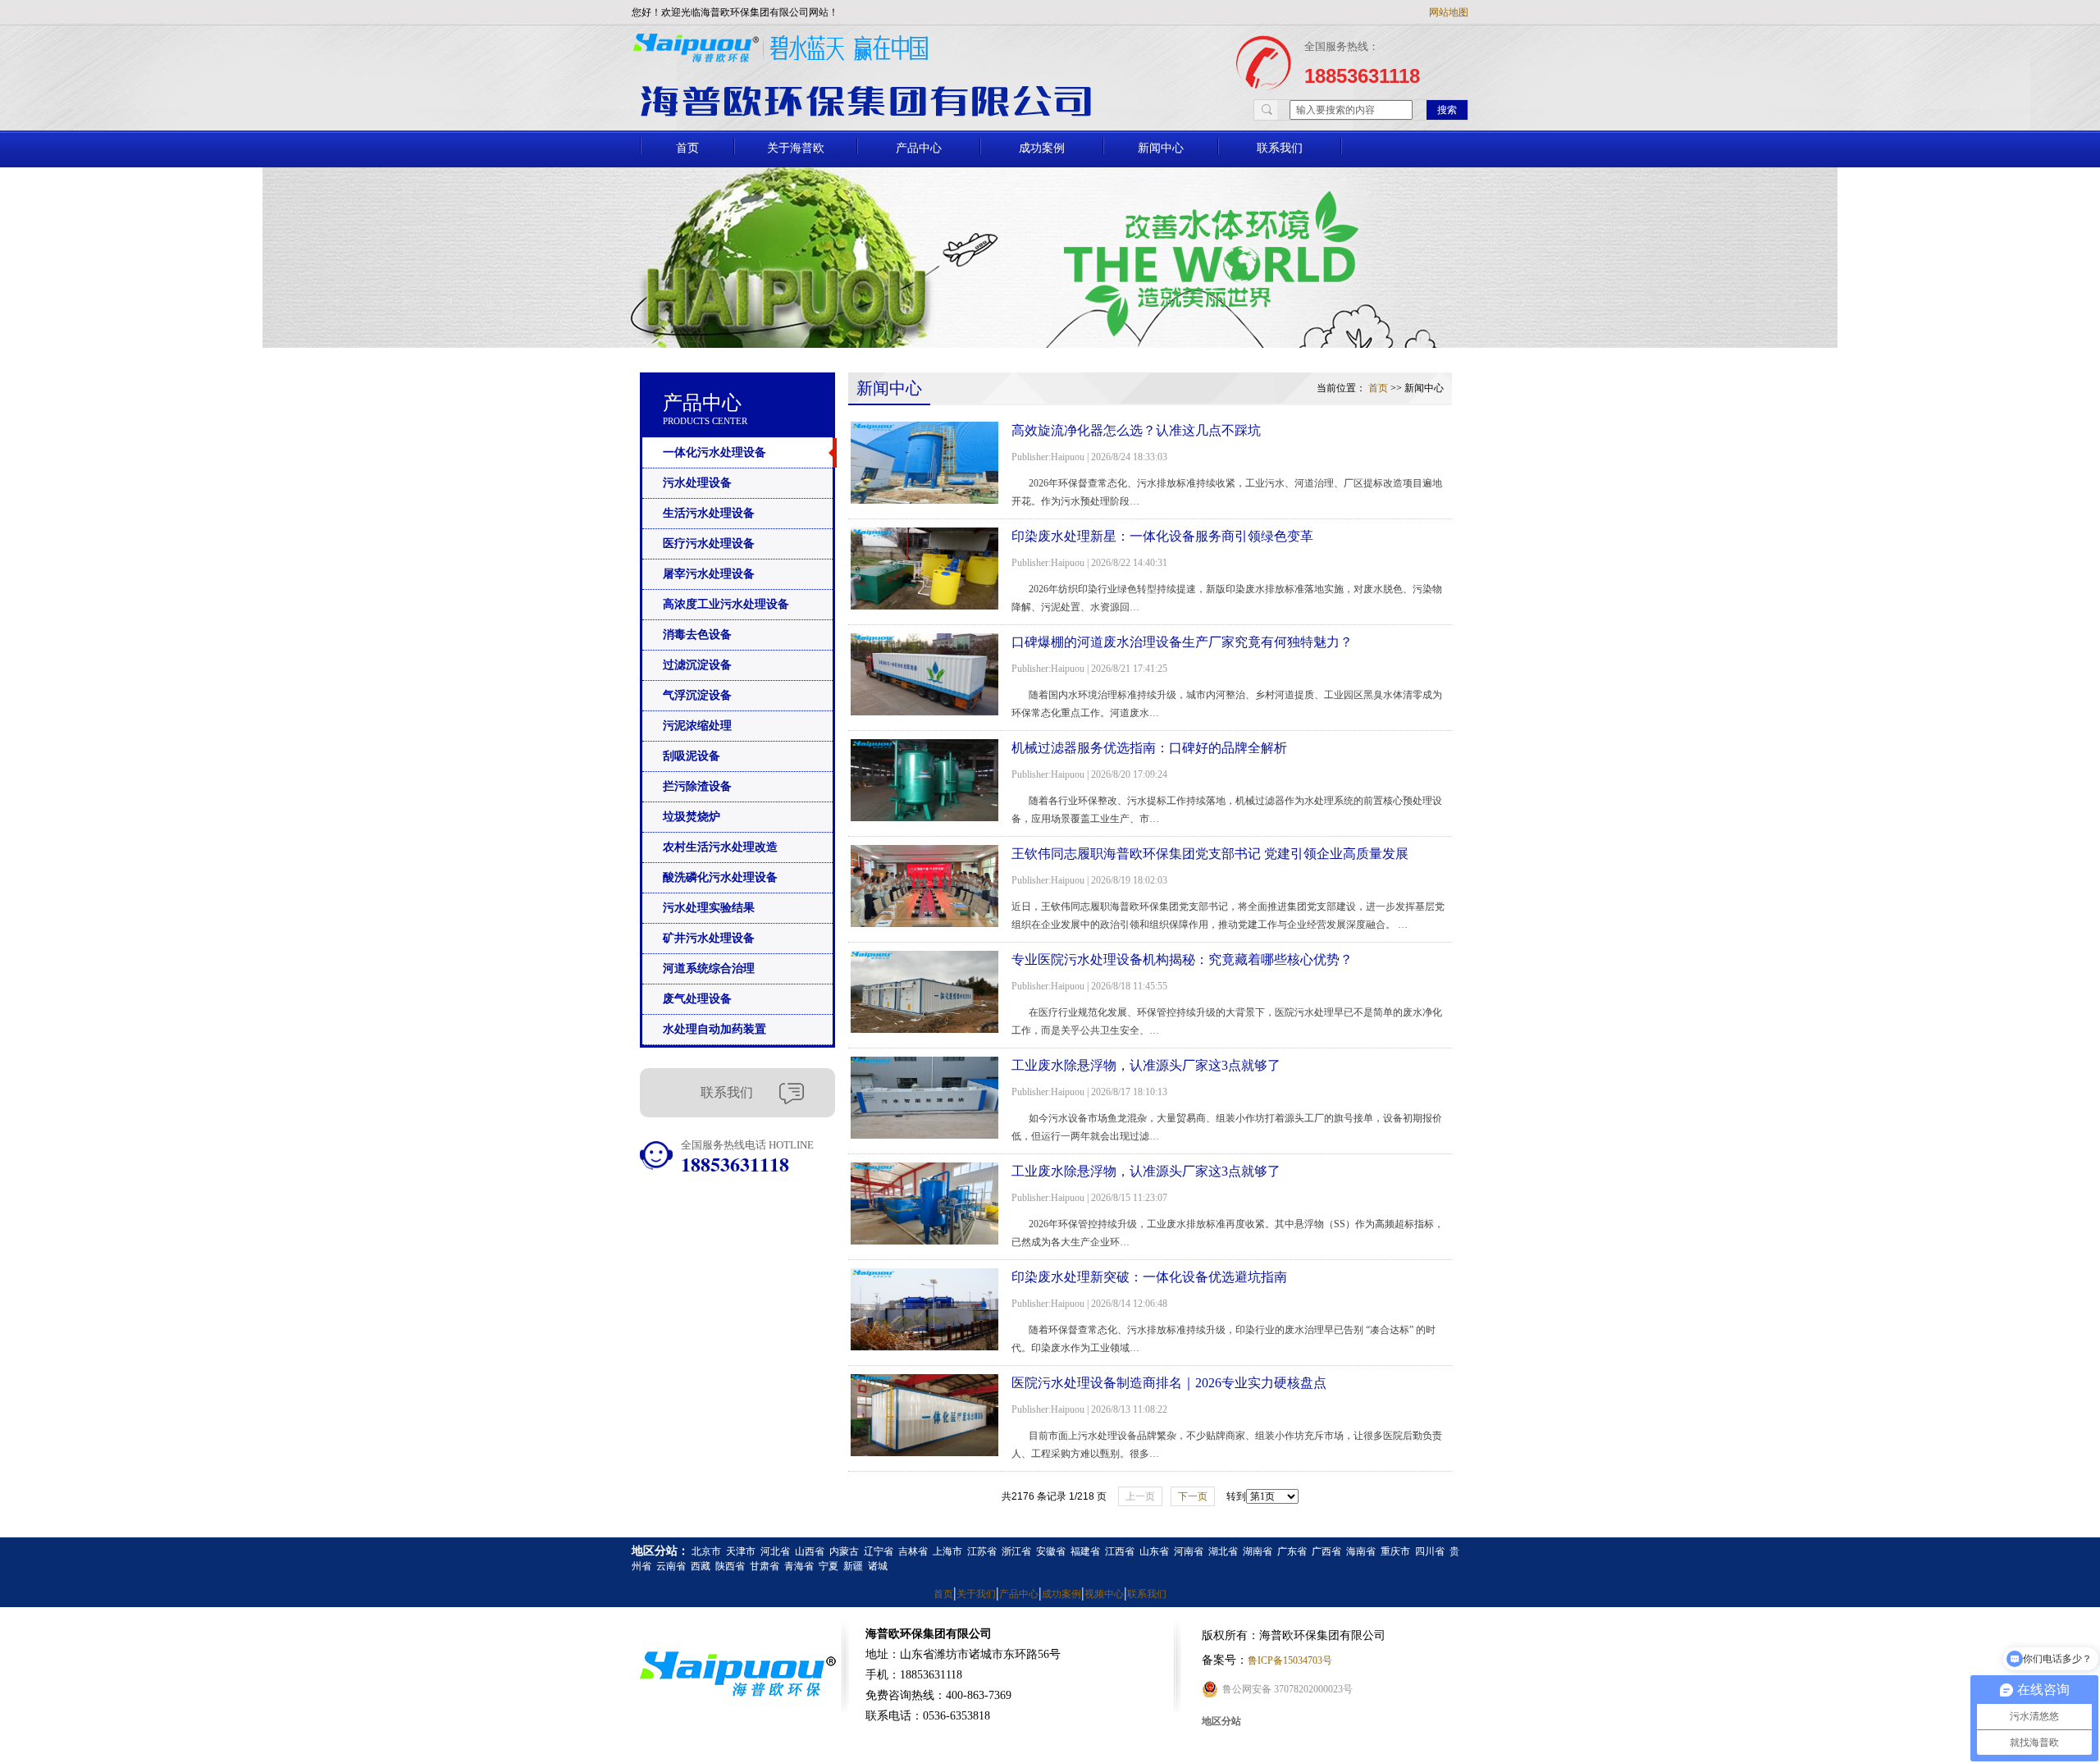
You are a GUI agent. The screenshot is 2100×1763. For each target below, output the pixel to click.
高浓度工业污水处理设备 (726, 604)
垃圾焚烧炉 (692, 817)
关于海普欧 (796, 148)
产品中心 (919, 148)
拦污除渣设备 (697, 786)
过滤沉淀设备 (697, 665)
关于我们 (976, 1594)
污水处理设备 (697, 483)
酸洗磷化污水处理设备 (720, 877)
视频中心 (1104, 1594)
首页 (687, 148)
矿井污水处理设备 (709, 938)
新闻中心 (1161, 148)
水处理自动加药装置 (714, 1029)
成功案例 (1042, 148)
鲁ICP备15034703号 (1290, 1660)
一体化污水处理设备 (714, 452)
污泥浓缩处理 (697, 726)
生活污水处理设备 (709, 513)
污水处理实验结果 (709, 908)
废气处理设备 (697, 999)
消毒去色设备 (697, 635)
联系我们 (1280, 148)
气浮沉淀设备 (697, 695)
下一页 (1193, 1496)
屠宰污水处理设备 (709, 574)
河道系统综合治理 (709, 968)
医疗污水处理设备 (709, 544)
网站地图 (1449, 12)
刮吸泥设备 (692, 756)
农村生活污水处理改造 (720, 847)
